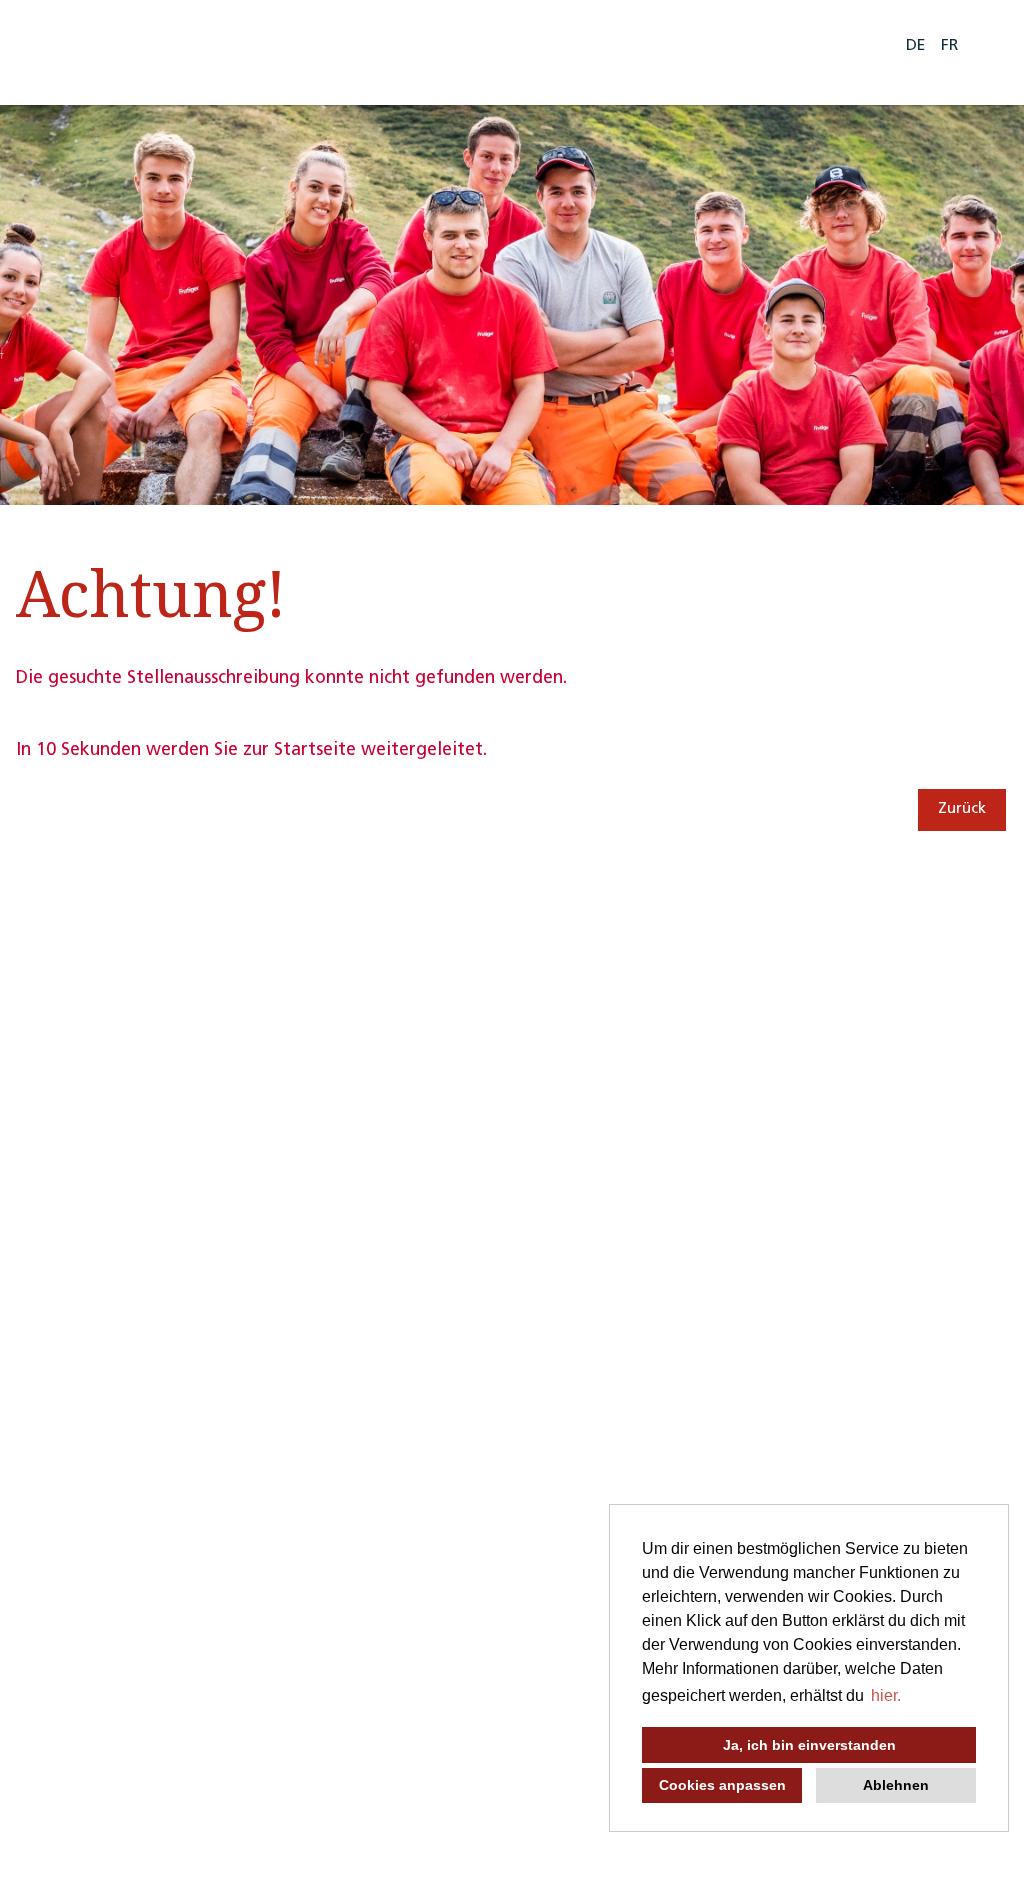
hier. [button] (886, 1695)
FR (949, 46)
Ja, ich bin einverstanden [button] (809, 1745)
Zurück (962, 809)
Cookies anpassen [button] (722, 1785)
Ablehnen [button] (896, 1785)
